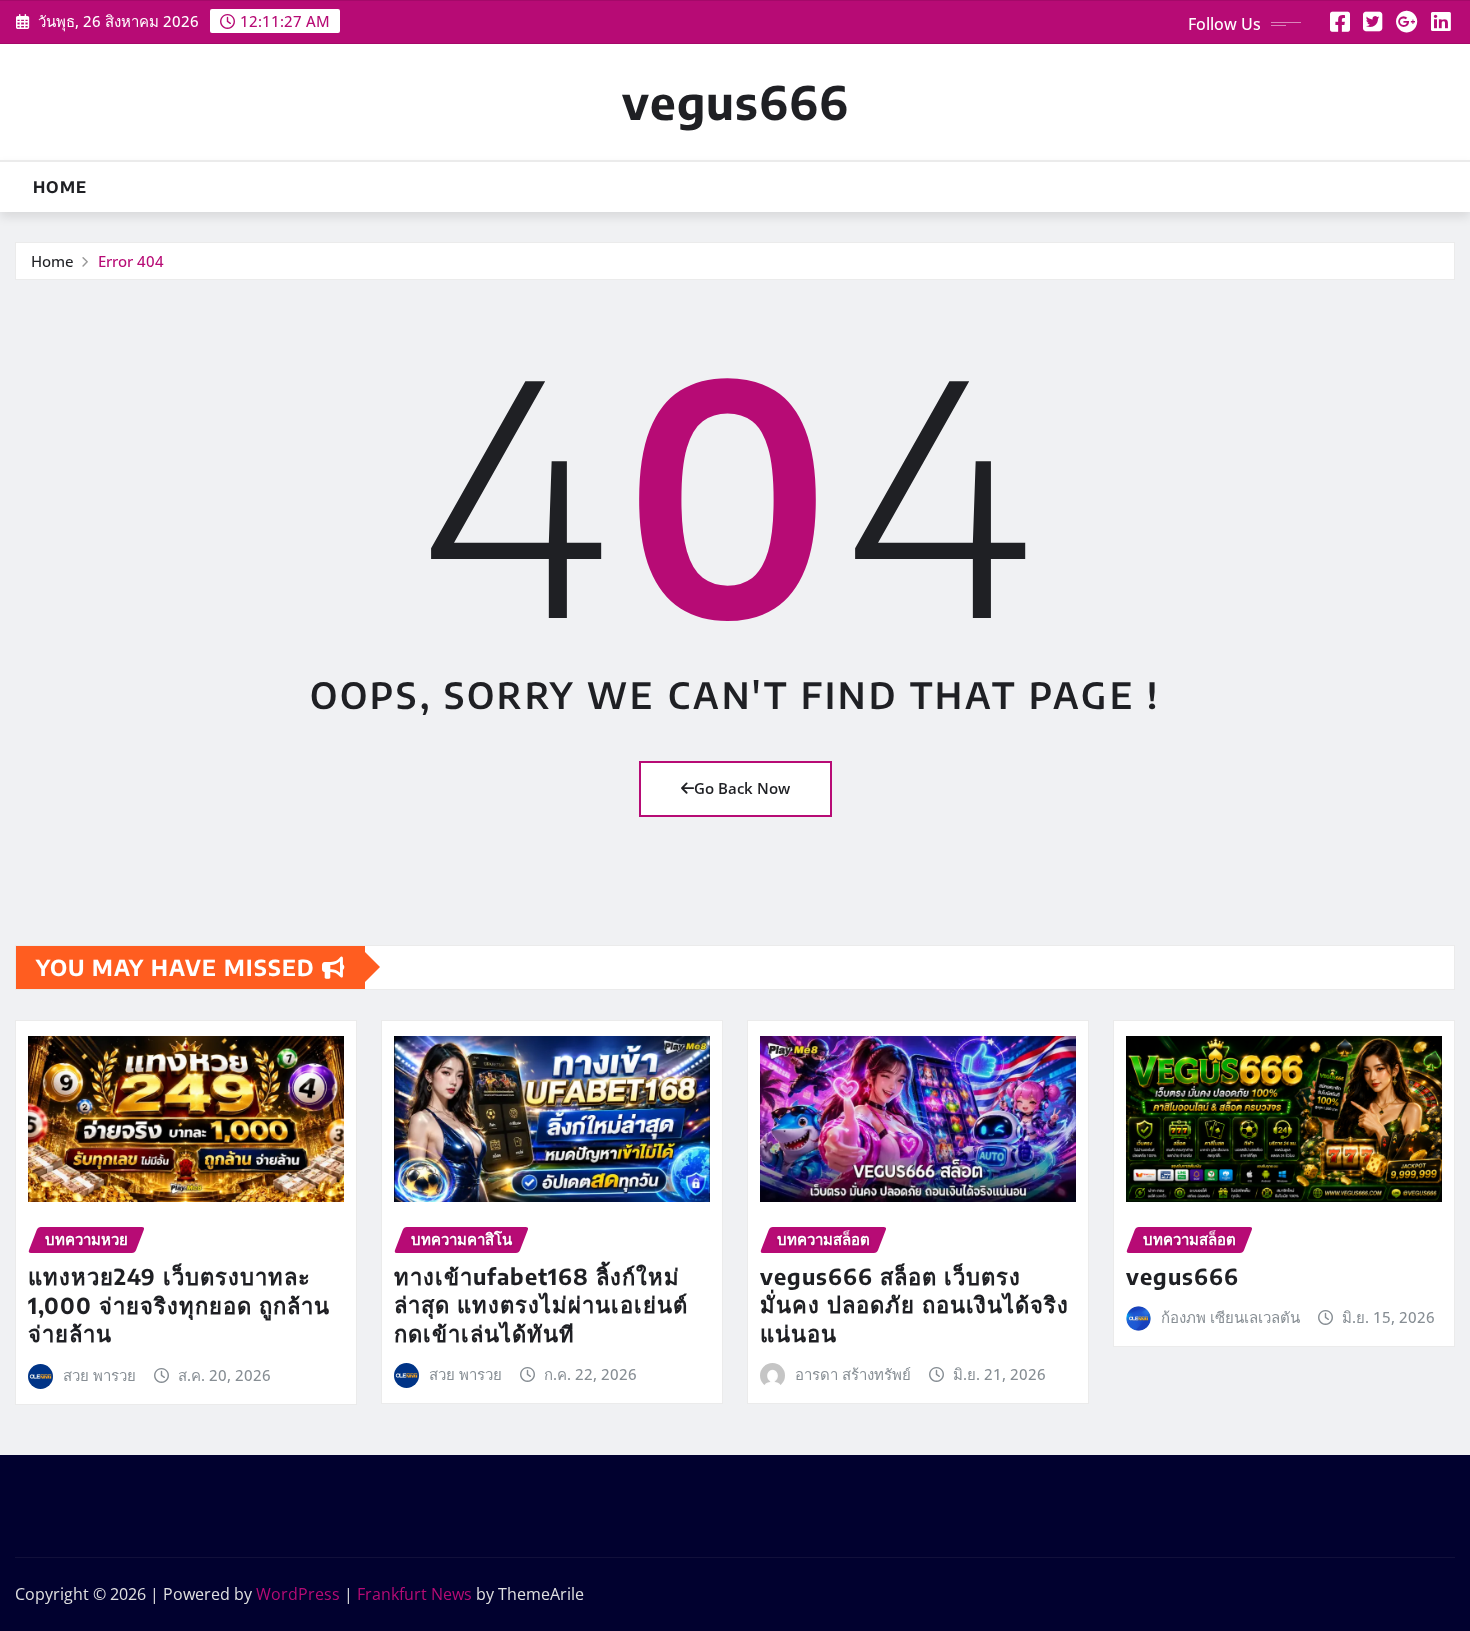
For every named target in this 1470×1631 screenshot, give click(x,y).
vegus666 (735, 101)
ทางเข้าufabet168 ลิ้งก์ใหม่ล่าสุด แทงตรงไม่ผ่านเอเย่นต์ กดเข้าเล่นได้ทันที (541, 1304)
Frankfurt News (414, 1594)
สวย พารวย (99, 1375)
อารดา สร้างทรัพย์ (853, 1374)
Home (60, 187)
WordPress (298, 1594)
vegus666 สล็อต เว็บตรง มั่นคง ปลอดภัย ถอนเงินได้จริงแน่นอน (914, 1304)
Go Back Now (742, 788)
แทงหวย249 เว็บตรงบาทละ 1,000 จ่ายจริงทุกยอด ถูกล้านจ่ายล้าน (179, 1304)
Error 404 (131, 261)
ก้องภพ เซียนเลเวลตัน (1230, 1317)
